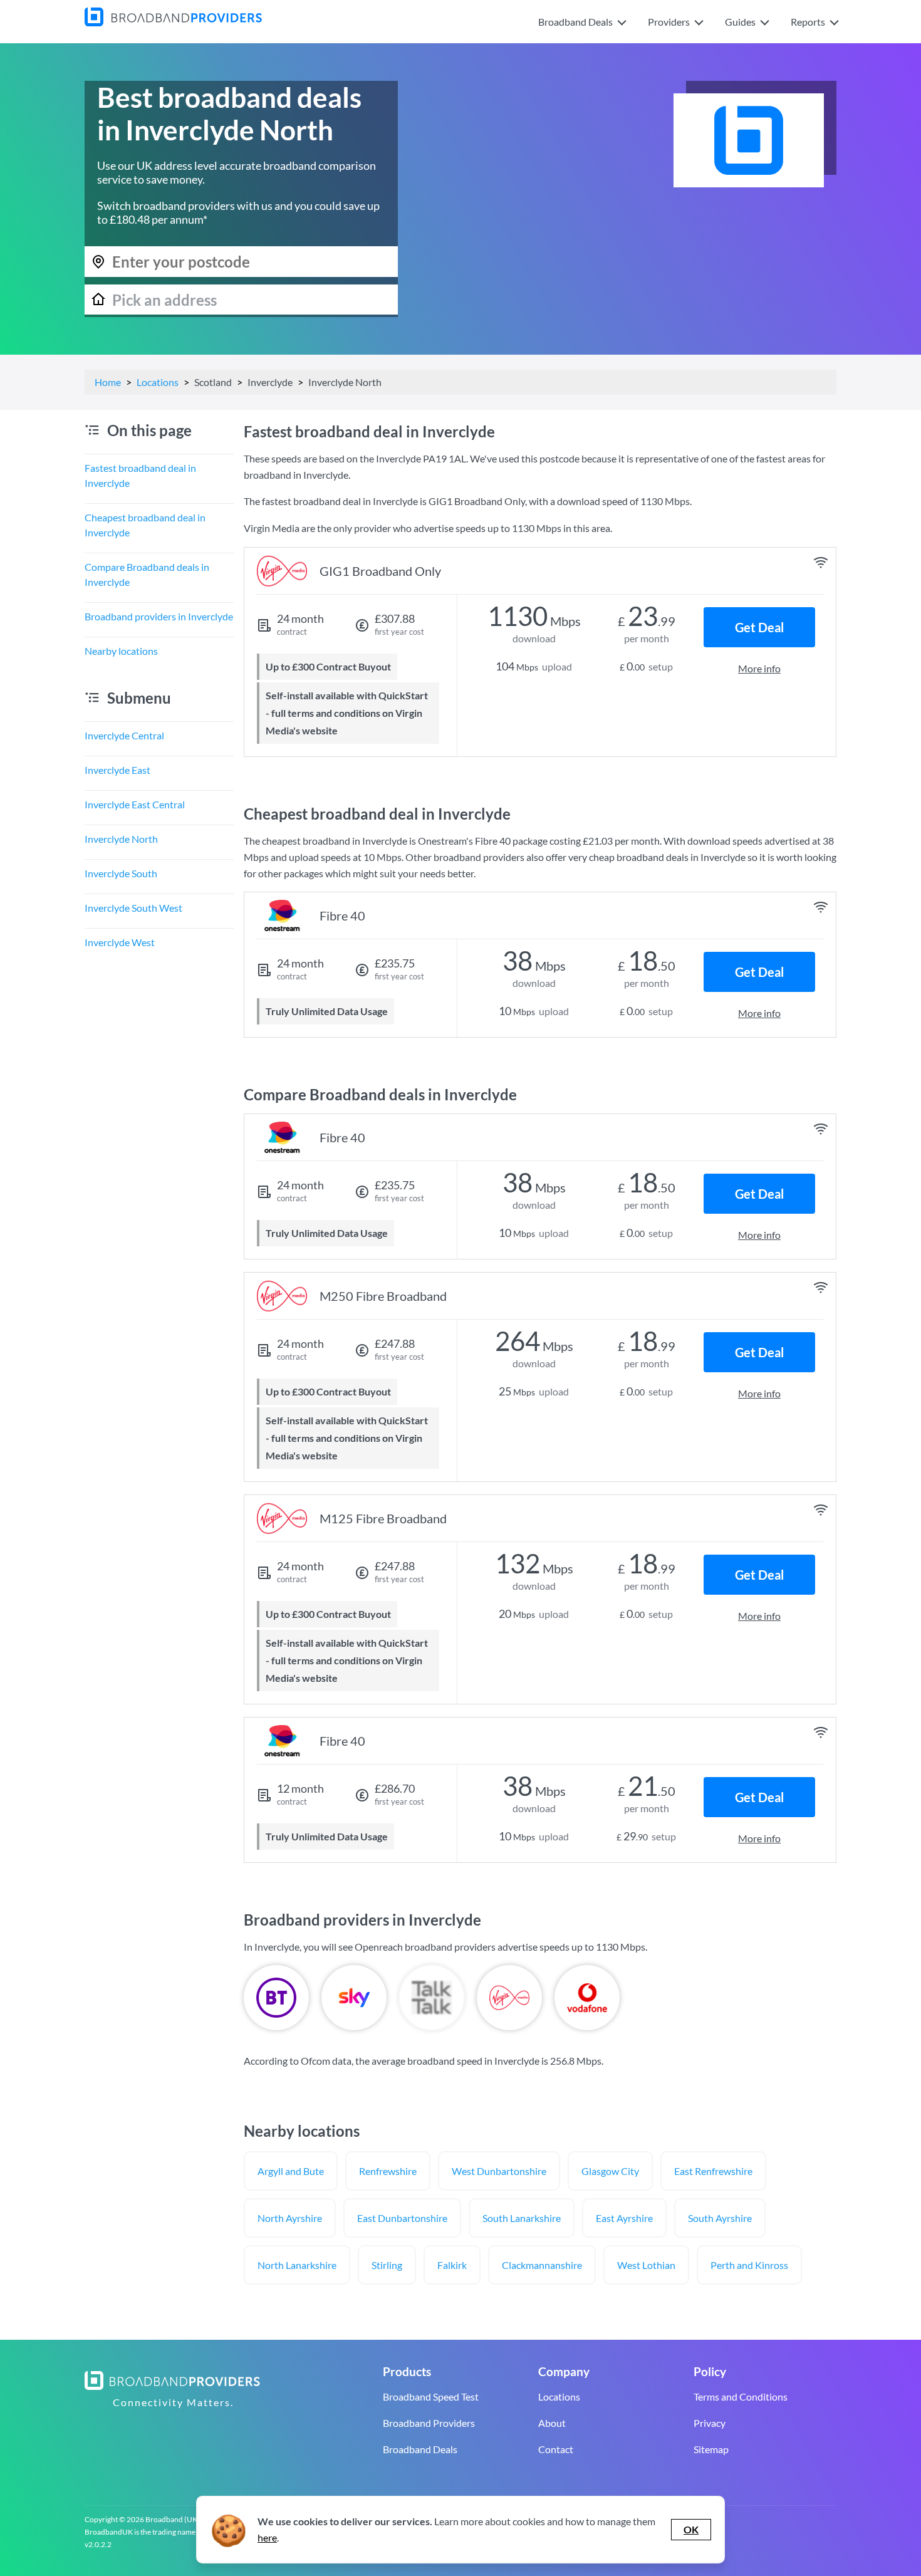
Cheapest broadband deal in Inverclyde (145, 525)
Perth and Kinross (749, 2265)
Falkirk (452, 2265)
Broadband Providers (429, 2423)
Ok (691, 2529)
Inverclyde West (120, 942)
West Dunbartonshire (499, 2171)
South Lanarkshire (522, 2218)
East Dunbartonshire (402, 2218)
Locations (158, 382)
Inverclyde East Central (135, 804)
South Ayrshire (720, 2218)
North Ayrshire (290, 2218)
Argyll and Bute (291, 2171)
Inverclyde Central (124, 735)
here (267, 2537)
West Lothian (646, 2265)
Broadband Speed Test (431, 2396)
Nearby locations (121, 651)
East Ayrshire (624, 2218)
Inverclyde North (121, 839)
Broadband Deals (420, 2449)
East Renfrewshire (713, 2171)
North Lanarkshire (297, 2265)
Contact (556, 2449)
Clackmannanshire (542, 2265)
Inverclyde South (121, 873)
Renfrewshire (388, 2171)
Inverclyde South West (133, 908)
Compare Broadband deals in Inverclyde (147, 574)
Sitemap (711, 2449)
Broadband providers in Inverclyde (159, 616)
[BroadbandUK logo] (173, 22)
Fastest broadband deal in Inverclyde (140, 475)
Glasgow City (610, 2171)
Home (108, 382)
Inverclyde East (117, 770)
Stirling (387, 2265)
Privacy (710, 2423)
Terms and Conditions (741, 2396)
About (552, 2423)
